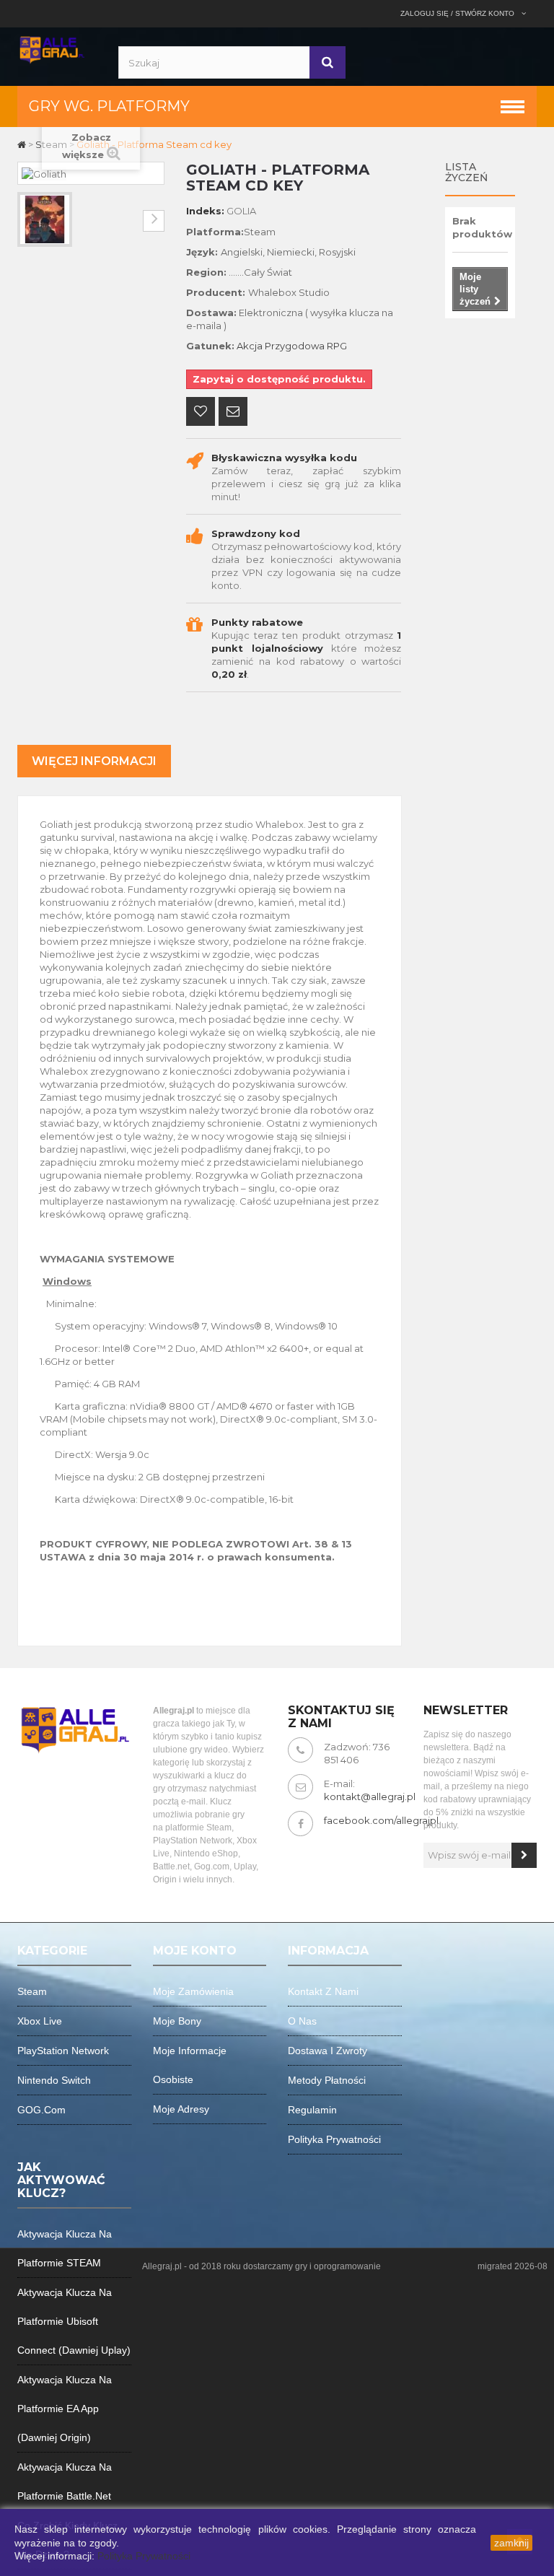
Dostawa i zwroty (327, 2051)
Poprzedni (28, 221)
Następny (154, 221)
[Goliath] (45, 219)
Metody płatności (327, 2080)
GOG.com (41, 2110)
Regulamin (312, 2110)
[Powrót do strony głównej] (23, 144)
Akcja (250, 346)
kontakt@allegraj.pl (370, 1796)
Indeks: (205, 211)
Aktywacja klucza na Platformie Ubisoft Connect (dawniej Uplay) (74, 2321)
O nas (302, 2021)
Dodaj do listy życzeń (201, 413)
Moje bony (177, 2021)
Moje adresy (181, 2109)
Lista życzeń (466, 172)
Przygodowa (295, 346)
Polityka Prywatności (144, 2556)
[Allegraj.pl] (52, 48)
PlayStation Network (63, 2051)
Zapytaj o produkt (233, 413)
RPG (337, 346)
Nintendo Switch (54, 2080)
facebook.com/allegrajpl (381, 1820)
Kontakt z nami (323, 1991)
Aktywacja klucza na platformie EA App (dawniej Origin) (65, 2409)
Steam (32, 1991)
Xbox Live (40, 2021)
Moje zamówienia (193, 1991)
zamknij (511, 2543)
